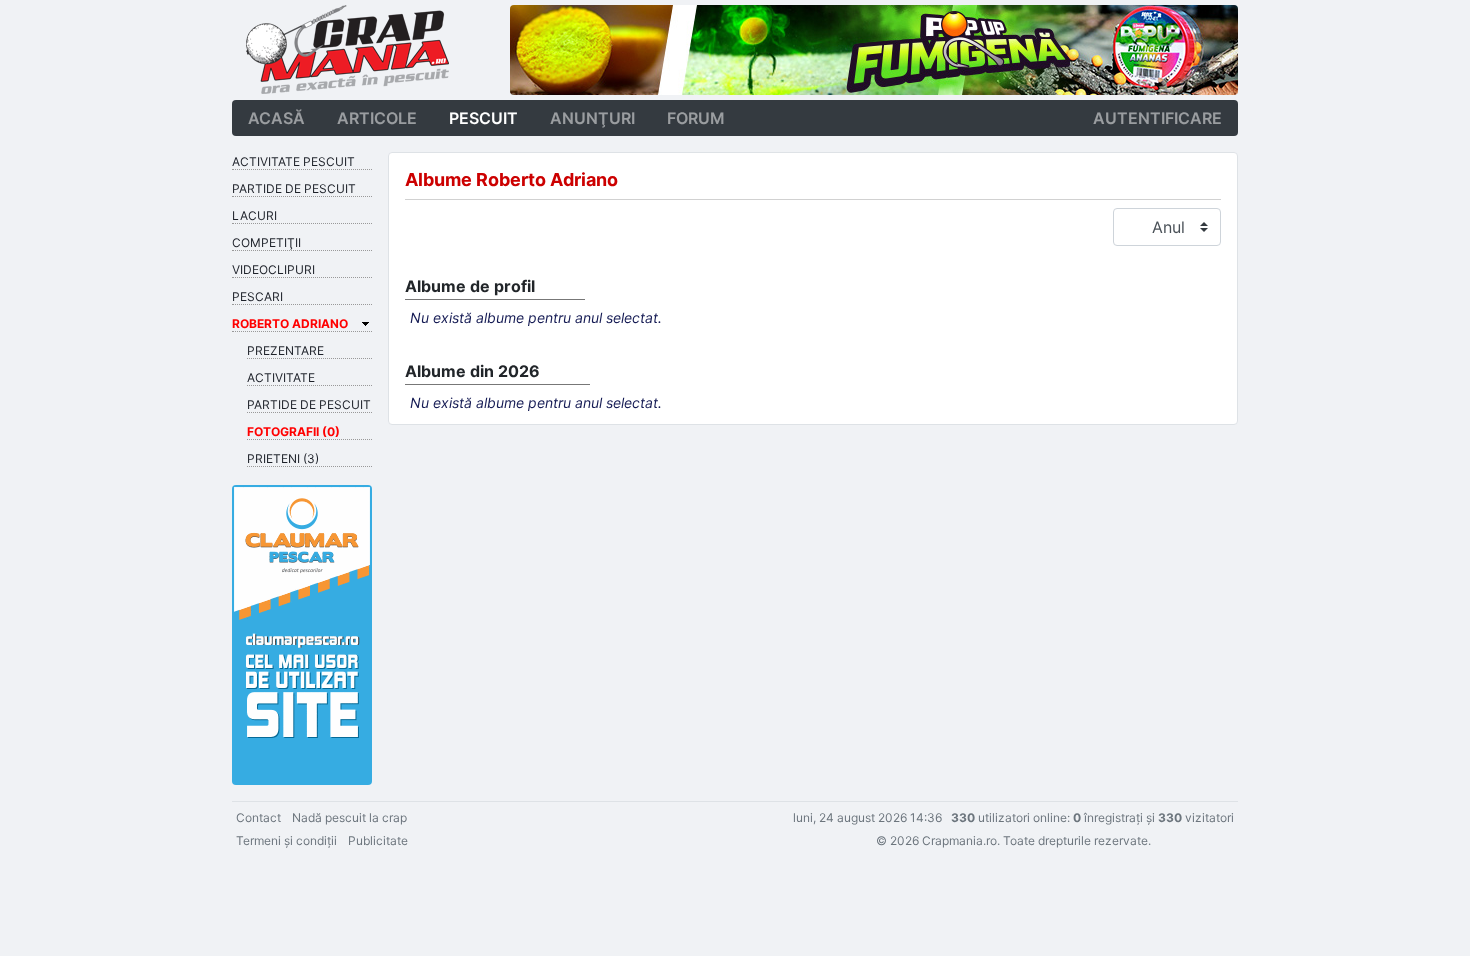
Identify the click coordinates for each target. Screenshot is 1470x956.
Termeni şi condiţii (286, 840)
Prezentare (285, 350)
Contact (258, 817)
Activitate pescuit (293, 161)
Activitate (281, 377)
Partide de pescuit (294, 188)
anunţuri (592, 118)
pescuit (483, 118)
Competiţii (266, 242)
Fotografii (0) (293, 431)
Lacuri (254, 215)
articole (377, 118)
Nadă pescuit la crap (349, 817)
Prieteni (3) (283, 458)
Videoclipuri (273, 269)
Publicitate (378, 840)
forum (696, 118)
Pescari (257, 296)
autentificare (1157, 118)
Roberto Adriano (290, 323)
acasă (276, 118)
